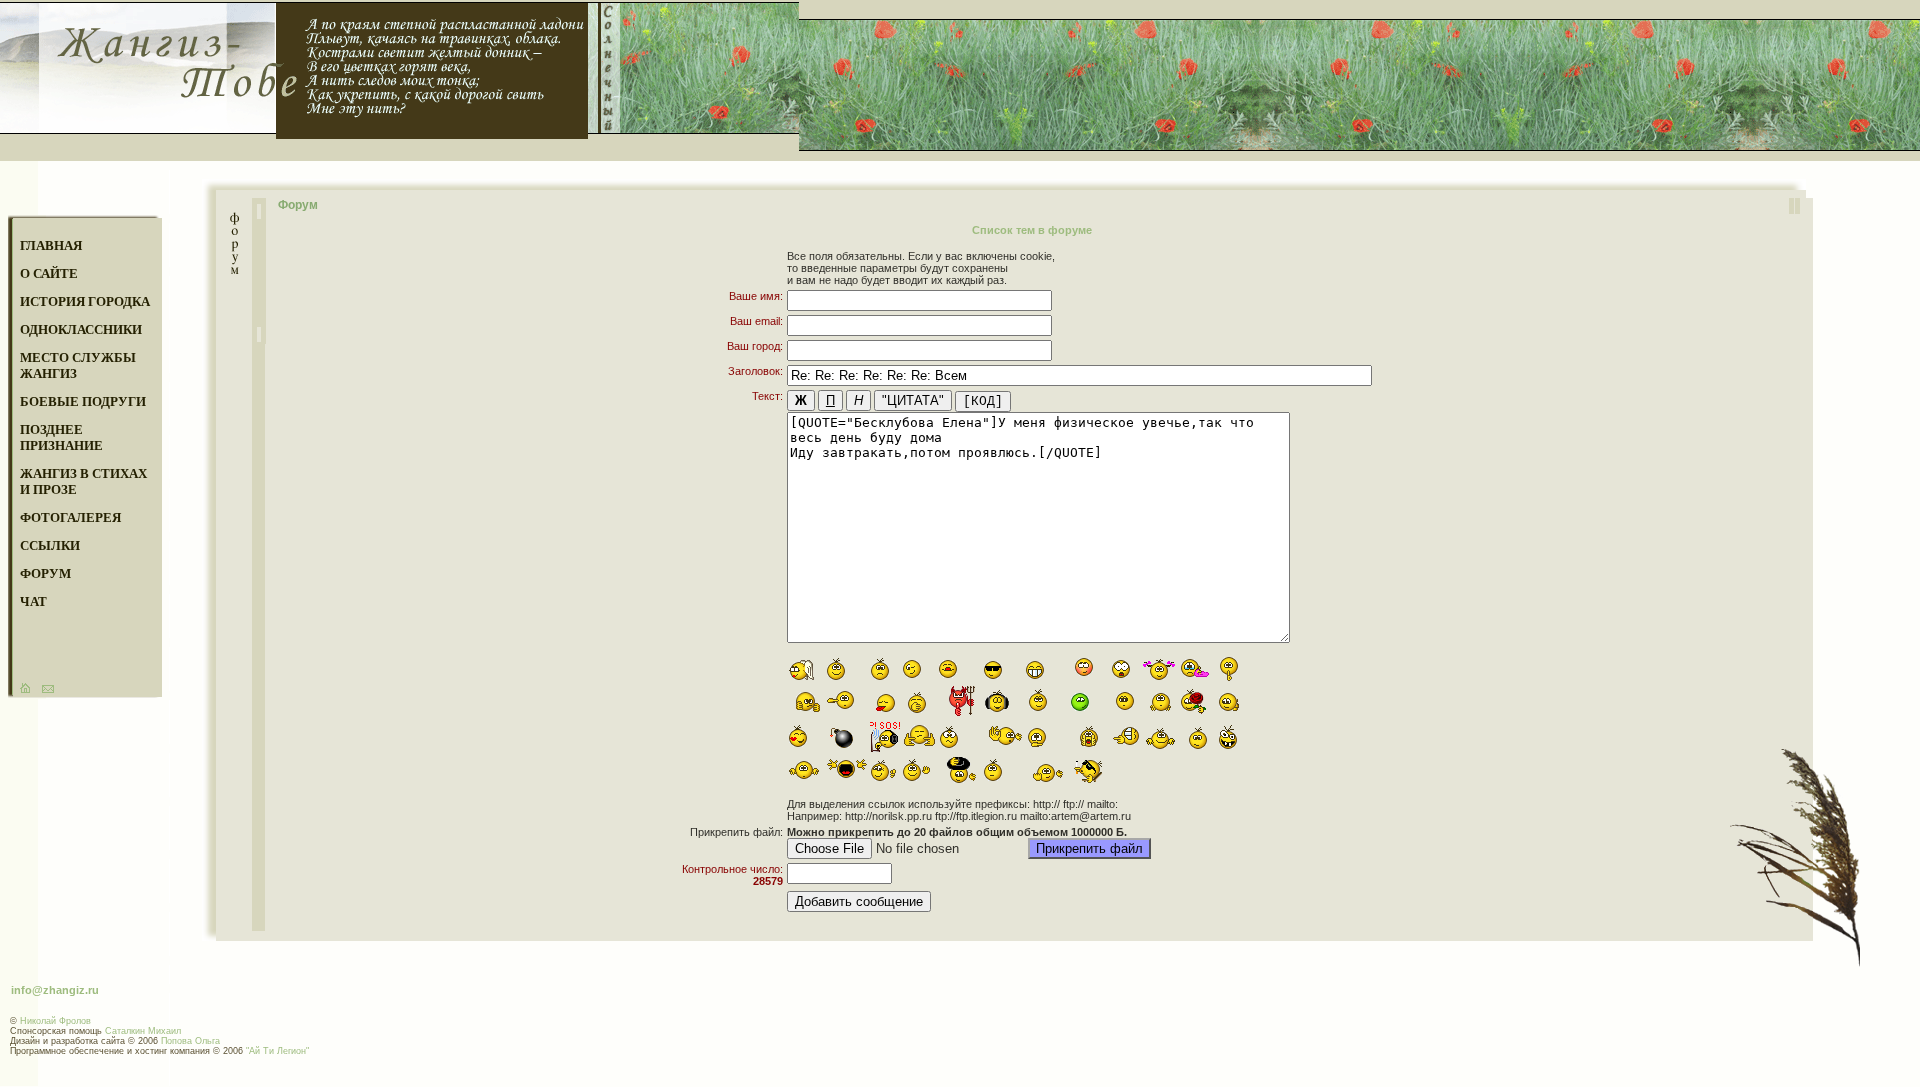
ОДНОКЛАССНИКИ (81, 329)
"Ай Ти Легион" (277, 1051)
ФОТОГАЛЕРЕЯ (70, 517)
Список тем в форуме (1032, 230)
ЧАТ (33, 601)
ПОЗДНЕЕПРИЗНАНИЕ (61, 437)
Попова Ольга (190, 1041)
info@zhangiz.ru (55, 990)
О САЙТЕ (49, 273)
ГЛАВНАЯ (51, 245)
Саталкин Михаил (143, 1031)
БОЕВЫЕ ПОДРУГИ (83, 401)
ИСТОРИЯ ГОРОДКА (85, 301)
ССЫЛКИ (50, 545)
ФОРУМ (45, 573)
